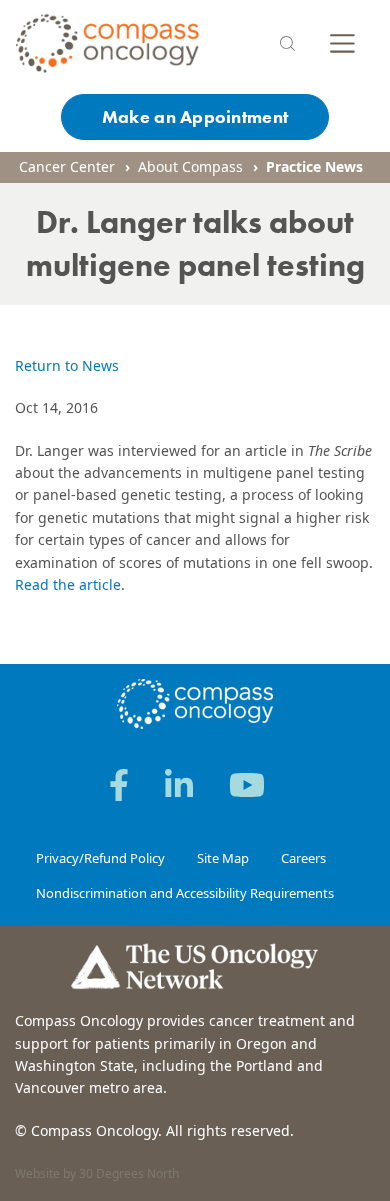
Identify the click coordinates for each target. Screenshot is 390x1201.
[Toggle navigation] (342, 43)
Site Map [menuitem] (223, 858)
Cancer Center (67, 166)
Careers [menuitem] (303, 858)
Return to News (67, 365)
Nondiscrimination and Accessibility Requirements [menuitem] (185, 893)
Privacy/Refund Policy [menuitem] (100, 858)
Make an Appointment (195, 116)
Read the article (68, 584)
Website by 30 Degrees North (97, 1173)
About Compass (190, 166)
